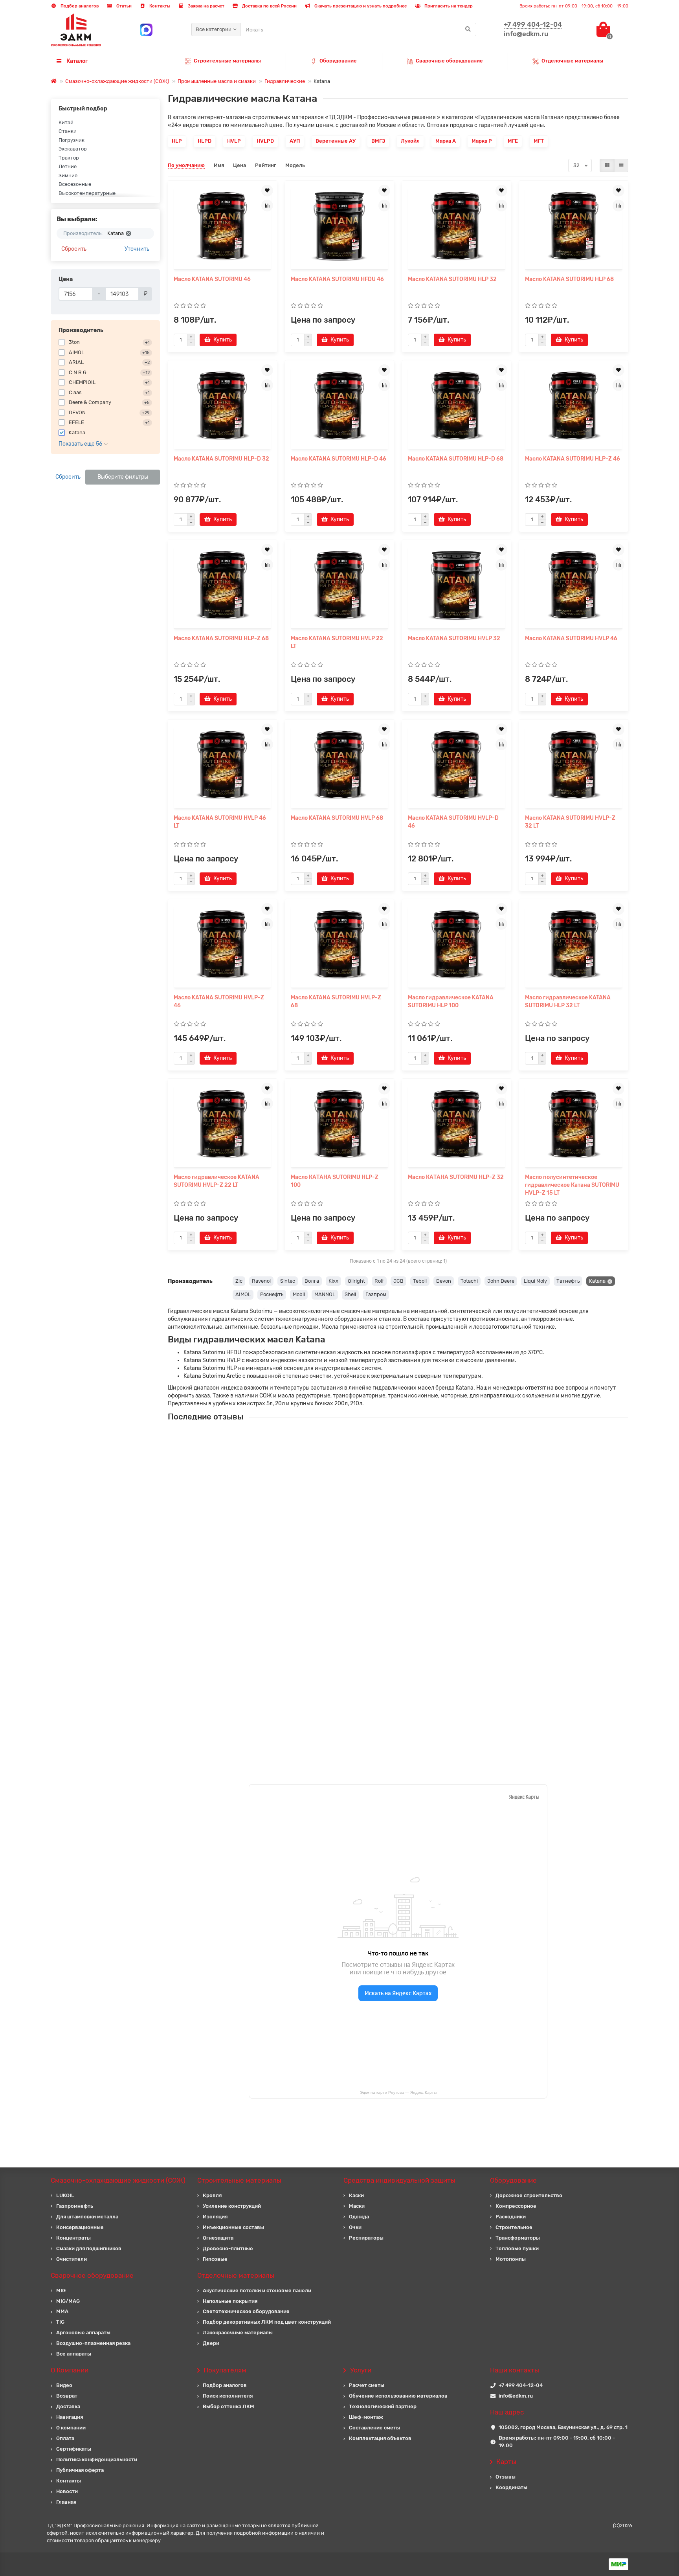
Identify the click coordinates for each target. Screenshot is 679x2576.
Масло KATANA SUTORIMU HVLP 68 (337, 818)
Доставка (68, 2406)
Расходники (511, 2217)
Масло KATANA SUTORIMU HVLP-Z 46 (219, 1002)
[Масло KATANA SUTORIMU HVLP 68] (339, 765)
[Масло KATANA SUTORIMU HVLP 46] (574, 585)
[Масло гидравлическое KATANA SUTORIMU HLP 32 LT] (574, 944)
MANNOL (325, 1294)
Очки (355, 2227)
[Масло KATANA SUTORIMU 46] (222, 226)
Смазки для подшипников (89, 2248)
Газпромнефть (75, 2206)
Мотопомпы (511, 2259)
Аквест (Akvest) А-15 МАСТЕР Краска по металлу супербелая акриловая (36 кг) (413, 1578)
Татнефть (568, 1281)
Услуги (361, 2370)
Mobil (299, 1294)
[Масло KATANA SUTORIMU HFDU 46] (339, 226)
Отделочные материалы (572, 61)
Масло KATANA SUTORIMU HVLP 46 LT (220, 822)
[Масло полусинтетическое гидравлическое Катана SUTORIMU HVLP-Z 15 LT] (574, 1124)
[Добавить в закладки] (267, 191)
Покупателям (225, 2370)
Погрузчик (72, 140)
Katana (597, 1281)
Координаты (511, 2487)
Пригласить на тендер (448, 6)
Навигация (70, 2417)
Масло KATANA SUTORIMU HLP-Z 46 (573, 459)
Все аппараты (74, 2354)
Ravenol (261, 1281)
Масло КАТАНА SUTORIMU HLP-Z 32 (456, 1177)
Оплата (65, 2438)
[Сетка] (607, 165)
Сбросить (74, 249)
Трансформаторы (518, 2238)
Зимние (68, 175)
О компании (71, 2428)
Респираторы (366, 2238)
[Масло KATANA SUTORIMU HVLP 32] (457, 585)
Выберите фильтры (123, 477)
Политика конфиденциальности (97, 2459)
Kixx (333, 1281)
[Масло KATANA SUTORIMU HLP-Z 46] (574, 406)
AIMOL (243, 1294)
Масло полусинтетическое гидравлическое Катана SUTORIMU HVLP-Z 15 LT (572, 1185)
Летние (68, 166)
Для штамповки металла (87, 2217)
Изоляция (215, 2217)
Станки (68, 131)
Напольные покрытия (230, 2301)
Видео (64, 2385)
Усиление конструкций (232, 2206)
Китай (66, 122)
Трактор (69, 158)
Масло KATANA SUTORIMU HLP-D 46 (339, 459)
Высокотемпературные (87, 193)
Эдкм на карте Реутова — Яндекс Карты (398, 2092)
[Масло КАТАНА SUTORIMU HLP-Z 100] (339, 1124)
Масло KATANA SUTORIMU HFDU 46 (337, 279)
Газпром (376, 1294)
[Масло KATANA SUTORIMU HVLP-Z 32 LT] (574, 765)
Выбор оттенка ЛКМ (228, 2406)
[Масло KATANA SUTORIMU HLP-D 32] (222, 406)
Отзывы (506, 2477)
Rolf (379, 1281)
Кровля (212, 2195)
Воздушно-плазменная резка (93, 2343)
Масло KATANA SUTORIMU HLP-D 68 (456, 459)
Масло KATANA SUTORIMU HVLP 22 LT (337, 642)
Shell (350, 1294)
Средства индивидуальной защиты (399, 2180)
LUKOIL (65, 2195)
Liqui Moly (535, 1281)
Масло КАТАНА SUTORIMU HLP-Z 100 (335, 1181)
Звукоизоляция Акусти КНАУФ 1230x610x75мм (372, 1508)
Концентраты (73, 2238)
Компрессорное (516, 2206)
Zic (239, 1281)
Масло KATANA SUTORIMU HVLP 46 (571, 638)
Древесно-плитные (228, 2248)
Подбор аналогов (79, 6)
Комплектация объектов (380, 2438)
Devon (444, 1281)
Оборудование (338, 61)
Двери (211, 2343)
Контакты (159, 6)
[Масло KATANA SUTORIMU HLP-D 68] (457, 406)
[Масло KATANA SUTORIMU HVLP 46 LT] (222, 765)
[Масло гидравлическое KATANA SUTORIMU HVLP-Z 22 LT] (222, 1124)
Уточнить (137, 249)
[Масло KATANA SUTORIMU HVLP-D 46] (457, 765)
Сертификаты (74, 2449)
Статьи (123, 6)
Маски (357, 2206)
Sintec (288, 1281)
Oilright (356, 1281)
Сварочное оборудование (92, 2275)
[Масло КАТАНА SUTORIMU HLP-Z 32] (457, 1124)
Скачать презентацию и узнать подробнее (360, 6)
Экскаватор (73, 149)
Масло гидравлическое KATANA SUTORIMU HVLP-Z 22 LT (217, 1181)
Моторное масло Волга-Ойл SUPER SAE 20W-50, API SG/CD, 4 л (393, 1648)
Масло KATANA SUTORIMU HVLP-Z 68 (336, 1002)
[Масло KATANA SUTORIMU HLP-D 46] (339, 406)
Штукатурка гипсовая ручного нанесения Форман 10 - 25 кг (388, 1438)
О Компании (70, 2370)
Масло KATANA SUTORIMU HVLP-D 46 (453, 822)
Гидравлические (285, 81)
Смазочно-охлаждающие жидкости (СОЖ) (117, 81)
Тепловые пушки (517, 2248)
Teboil (420, 1281)
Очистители (72, 2259)
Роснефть (272, 1294)
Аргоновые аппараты (83, 2333)
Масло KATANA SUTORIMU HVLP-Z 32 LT (570, 822)
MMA (62, 2311)
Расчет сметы (367, 2385)
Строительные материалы (227, 61)
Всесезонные (75, 184)
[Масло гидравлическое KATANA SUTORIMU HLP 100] (457, 944)
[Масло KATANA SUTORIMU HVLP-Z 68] (339, 944)
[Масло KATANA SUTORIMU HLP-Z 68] (222, 585)
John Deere (501, 1281)
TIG (60, 2322)
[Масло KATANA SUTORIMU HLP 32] (457, 226)
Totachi (469, 1281)
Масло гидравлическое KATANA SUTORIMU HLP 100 (451, 1002)
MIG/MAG (68, 2301)
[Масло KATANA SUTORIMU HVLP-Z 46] (222, 944)
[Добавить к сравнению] (267, 206)
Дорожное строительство (529, 2195)
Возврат (67, 2396)
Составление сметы (374, 2428)
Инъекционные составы (233, 2227)
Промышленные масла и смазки (217, 81)
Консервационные (80, 2227)
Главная (66, 2502)
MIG (61, 2290)
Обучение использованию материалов (398, 2396)
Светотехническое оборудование (246, 2311)
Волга (312, 1281)
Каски (356, 2195)
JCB (398, 1281)
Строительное (514, 2227)
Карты (506, 2462)
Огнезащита (218, 2238)
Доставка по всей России (269, 6)
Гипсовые (215, 2259)
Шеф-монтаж (366, 2417)
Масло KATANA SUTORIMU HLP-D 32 (221, 459)
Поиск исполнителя (228, 2396)
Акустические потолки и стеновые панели (257, 2290)
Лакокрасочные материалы (238, 2333)
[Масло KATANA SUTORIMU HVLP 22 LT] (339, 585)
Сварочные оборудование (449, 61)
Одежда (359, 2217)
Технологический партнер (383, 2406)
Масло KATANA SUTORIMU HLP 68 (569, 279)
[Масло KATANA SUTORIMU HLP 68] (574, 226)
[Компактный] (621, 165)
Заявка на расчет (206, 6)
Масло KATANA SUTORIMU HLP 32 (452, 279)
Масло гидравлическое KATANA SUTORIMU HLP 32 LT (568, 1002)
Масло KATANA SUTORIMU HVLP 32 (454, 638)
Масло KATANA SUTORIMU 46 (212, 279)
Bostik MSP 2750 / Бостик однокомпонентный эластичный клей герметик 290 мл (416, 1718)
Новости (67, 2491)
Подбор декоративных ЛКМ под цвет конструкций (267, 2322)
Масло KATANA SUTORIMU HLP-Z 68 (221, 638)
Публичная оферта (80, 2470)
